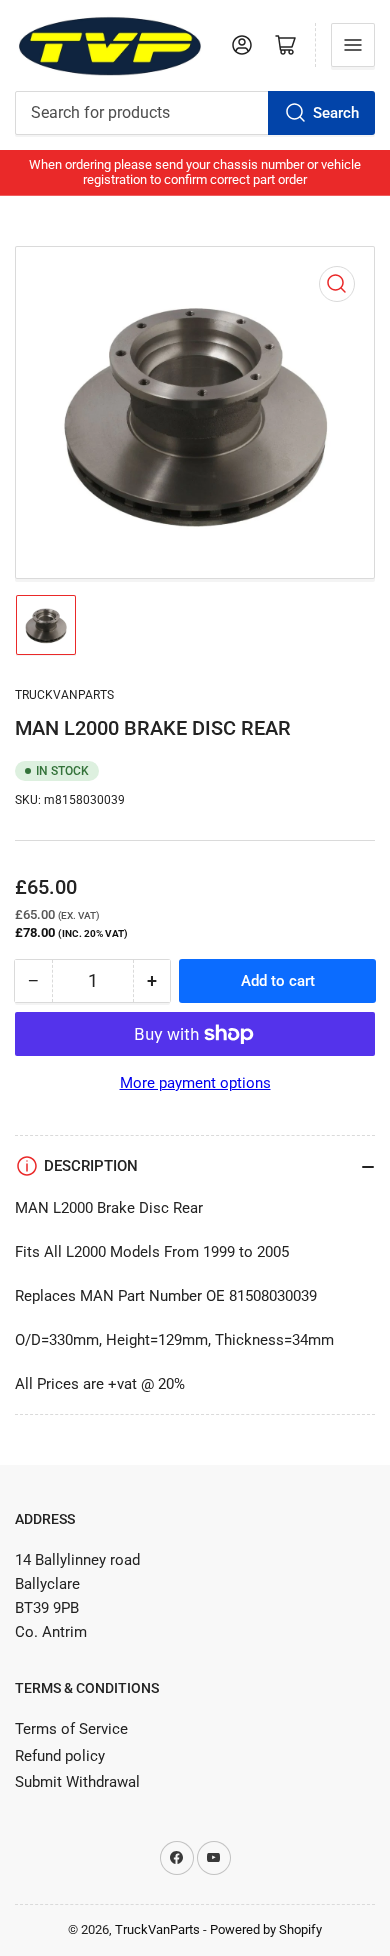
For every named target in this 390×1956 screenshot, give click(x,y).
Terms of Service (71, 1729)
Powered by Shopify (266, 1929)
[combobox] (195, 113)
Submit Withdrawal (77, 1782)
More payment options (195, 1083)
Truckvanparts (64, 695)
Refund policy (60, 1756)
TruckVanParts (157, 1929)
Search (336, 113)
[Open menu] (353, 45)
